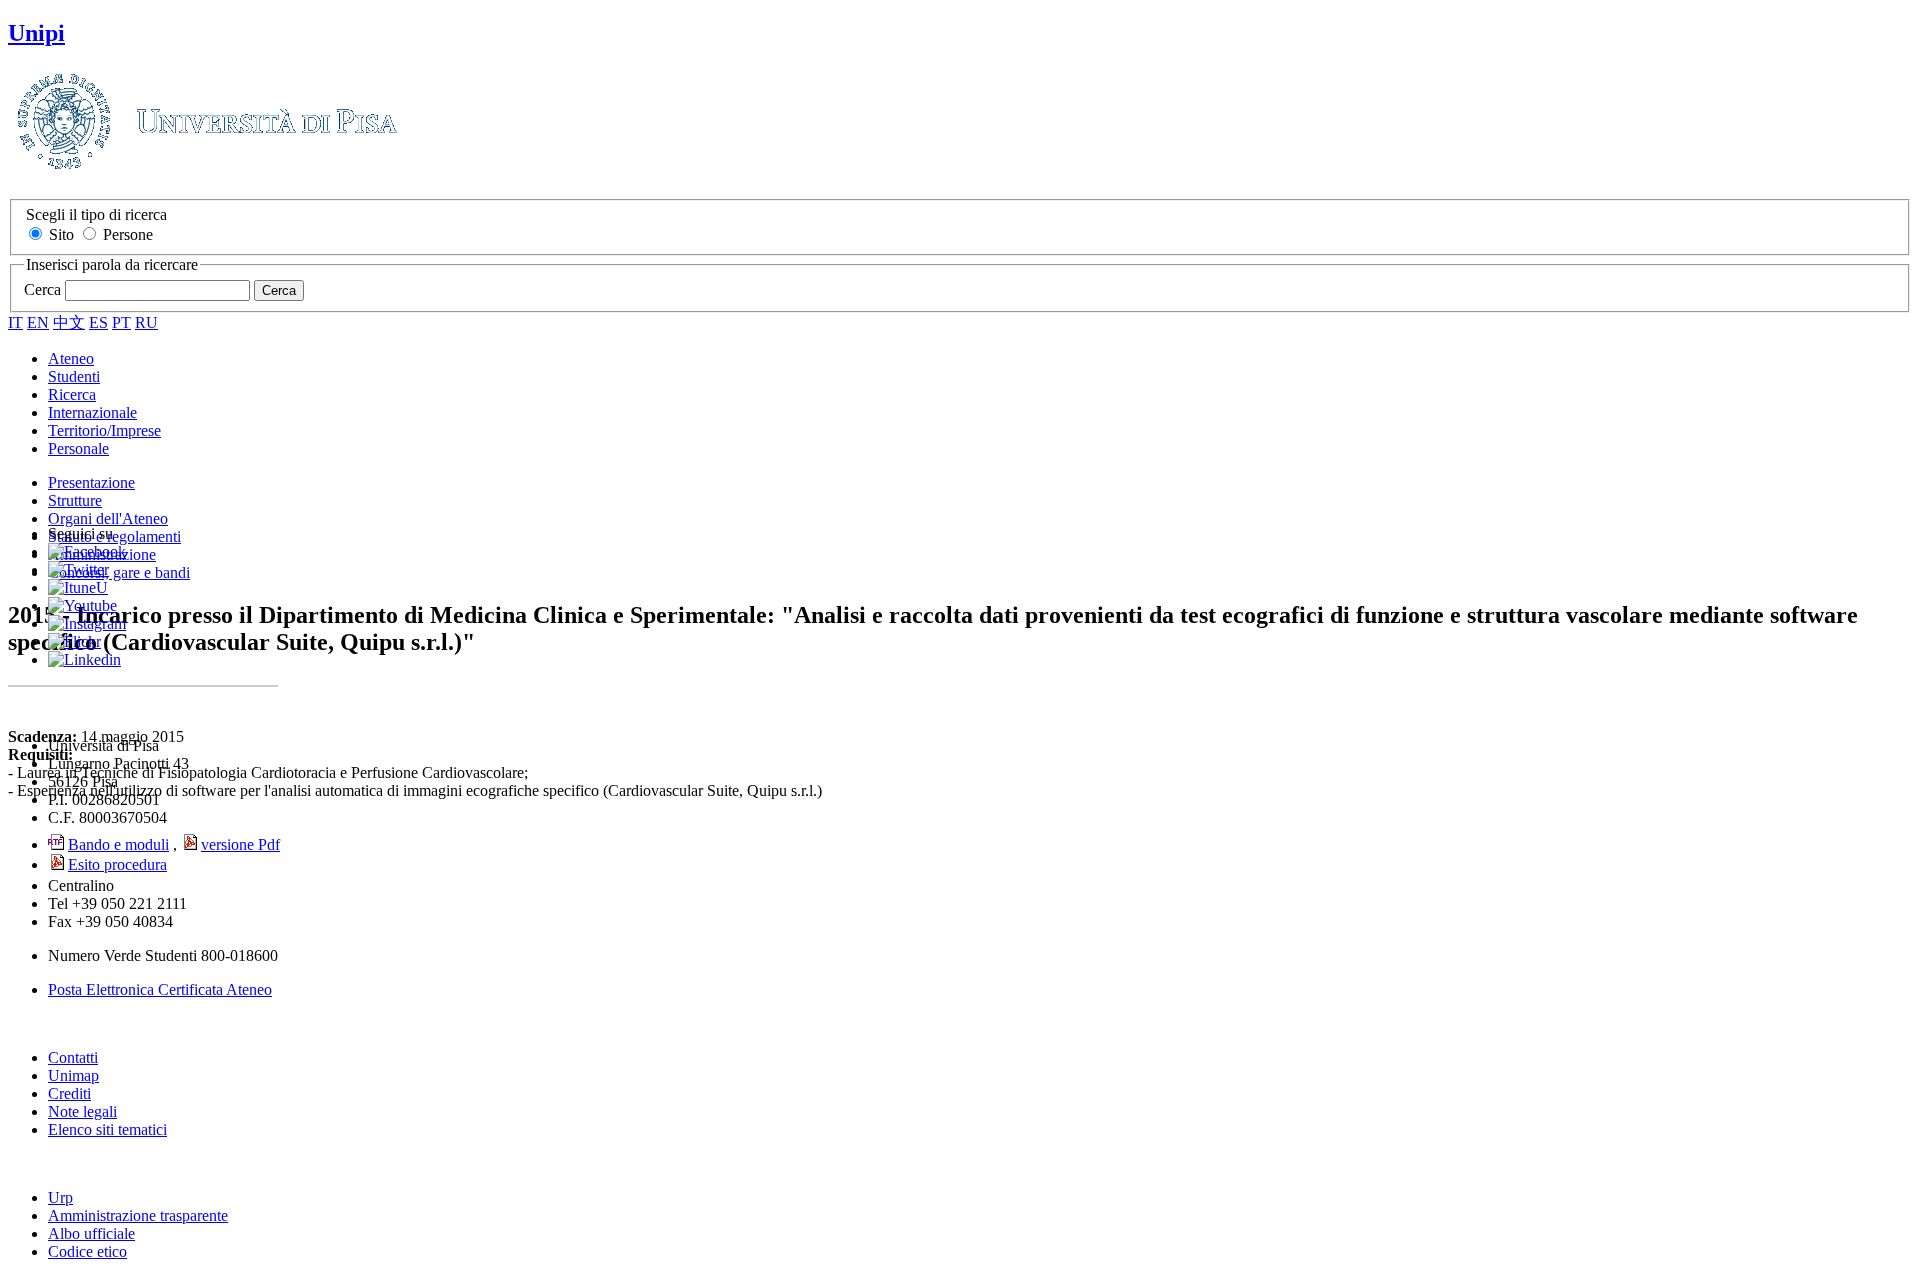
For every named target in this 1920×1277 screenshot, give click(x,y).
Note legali (82, 1111)
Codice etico (87, 1251)
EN (38, 322)
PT (121, 322)
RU (146, 322)
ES (98, 322)
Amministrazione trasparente (138, 1215)
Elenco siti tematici (107, 1129)
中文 (69, 322)
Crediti (69, 1093)
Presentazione (91, 482)
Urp (60, 1197)
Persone (128, 234)
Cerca (42, 289)
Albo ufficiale (91, 1233)
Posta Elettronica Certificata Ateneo (160, 989)
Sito (61, 234)
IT (15, 322)
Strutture (75, 500)
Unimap (73, 1075)
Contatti (73, 1057)
